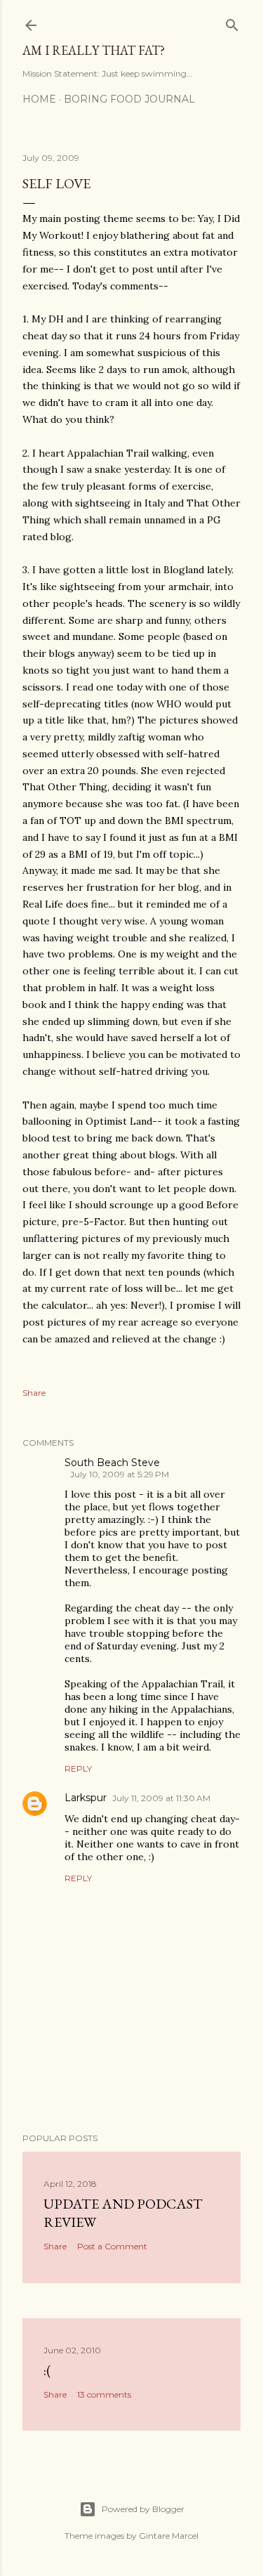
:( (47, 2370)
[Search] (232, 22)
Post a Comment (112, 2246)
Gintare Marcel (169, 2536)
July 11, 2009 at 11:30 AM (161, 1798)
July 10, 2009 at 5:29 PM (120, 1474)
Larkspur (86, 1798)
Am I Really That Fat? (94, 50)
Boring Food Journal (129, 99)
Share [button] (34, 1393)
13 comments (104, 2394)
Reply (78, 1768)
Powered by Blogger (143, 2509)
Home (39, 99)
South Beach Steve (112, 1463)
